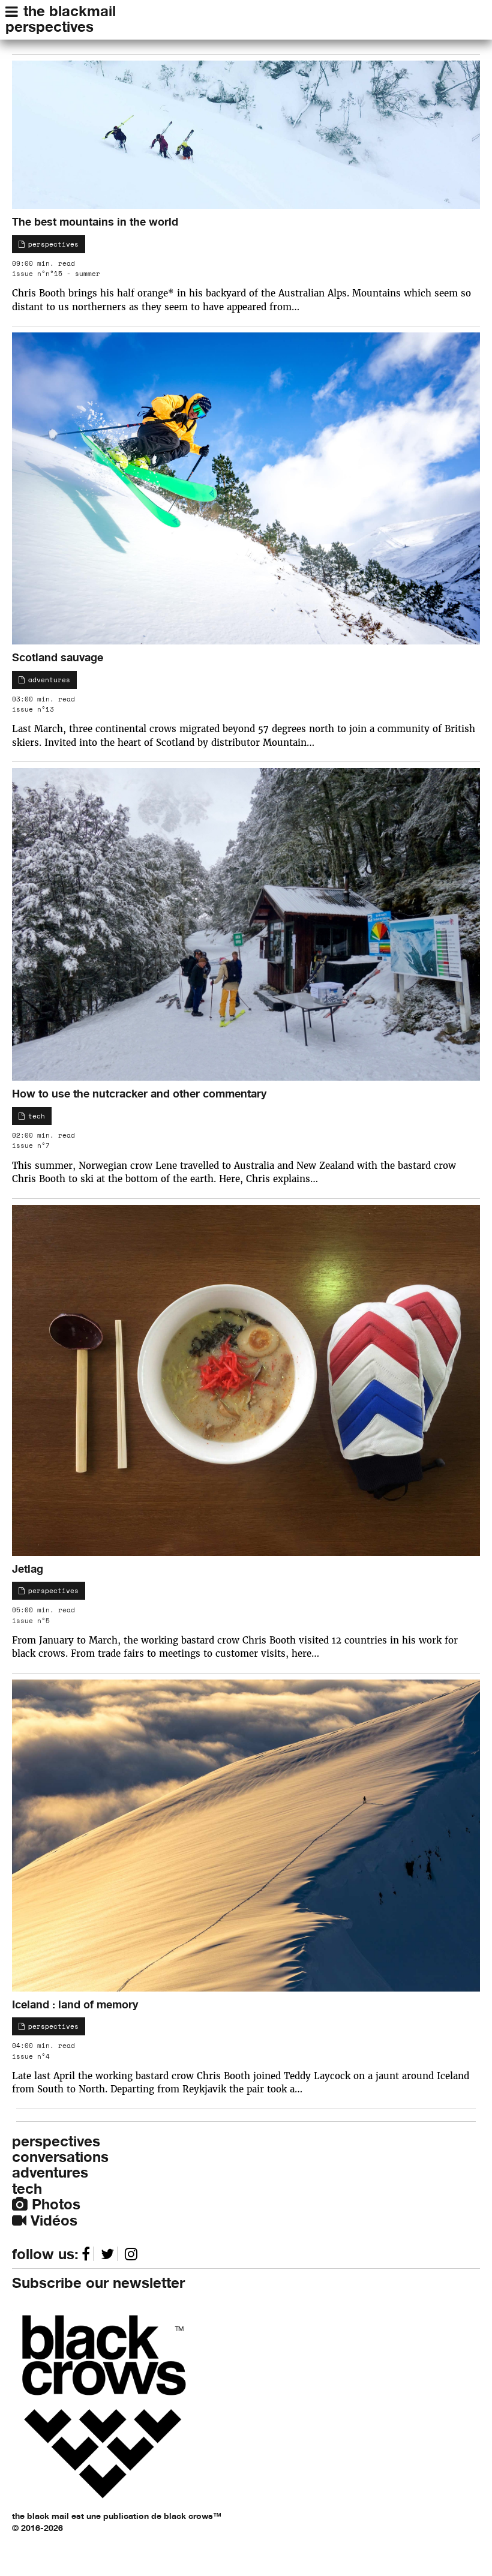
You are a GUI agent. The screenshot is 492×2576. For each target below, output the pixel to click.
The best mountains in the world (95, 221)
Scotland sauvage (58, 657)
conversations (60, 2157)
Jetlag (28, 1569)
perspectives (49, 27)
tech (34, 1116)
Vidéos (52, 2220)
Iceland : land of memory (75, 2004)
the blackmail (70, 11)
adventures (47, 680)
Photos (54, 2204)
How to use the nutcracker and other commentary (139, 1093)
